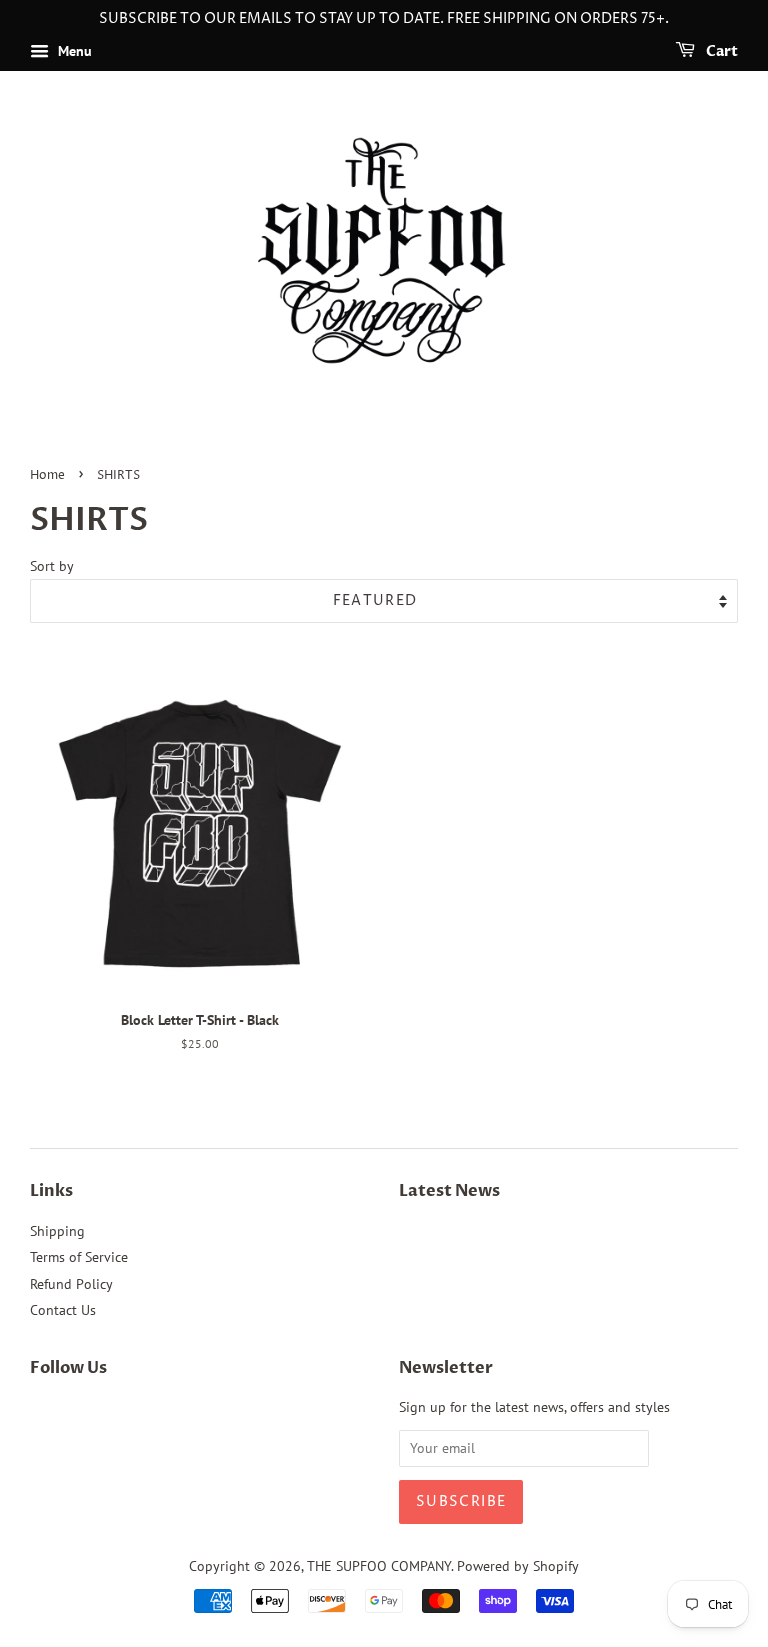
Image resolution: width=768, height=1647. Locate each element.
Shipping (57, 1231)
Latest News (449, 1191)
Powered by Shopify (518, 1566)
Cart (720, 51)
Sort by (52, 565)
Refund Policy (71, 1284)
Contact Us (63, 1310)
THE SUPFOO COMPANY (379, 1566)
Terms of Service (79, 1257)
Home (47, 475)
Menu (73, 51)
